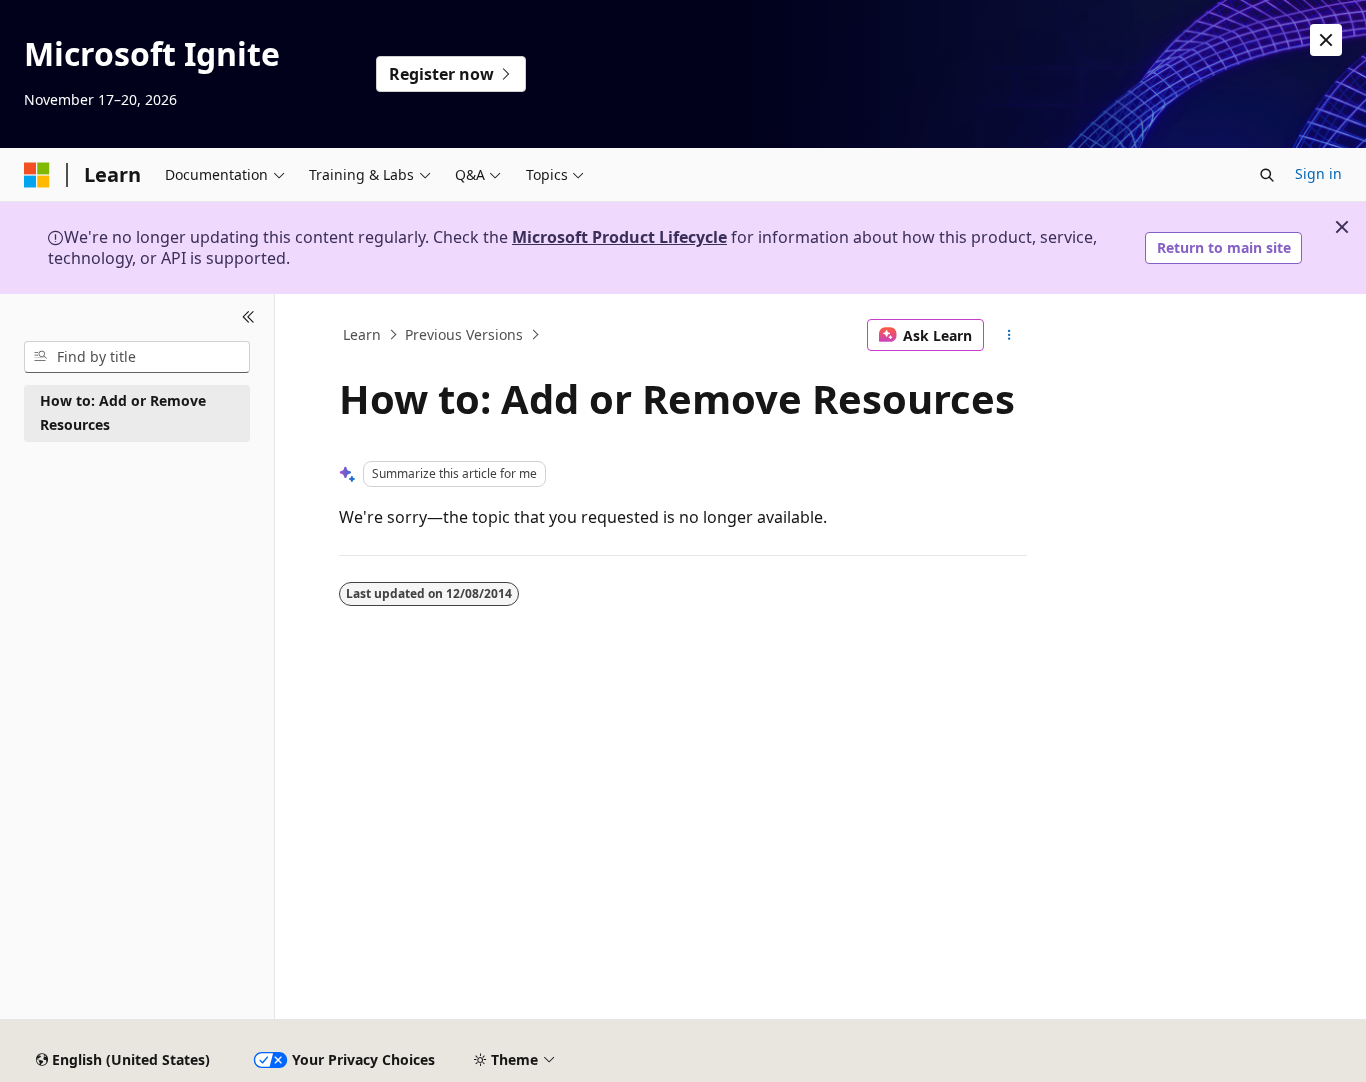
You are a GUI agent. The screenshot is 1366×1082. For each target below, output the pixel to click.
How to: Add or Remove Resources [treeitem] (123, 413)
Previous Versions (464, 334)
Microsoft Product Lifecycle (619, 237)
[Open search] (1267, 175)
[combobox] (137, 357)
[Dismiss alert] (1326, 40)
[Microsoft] (37, 175)
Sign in (1318, 173)
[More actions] (1009, 335)
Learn (362, 334)
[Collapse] (248, 318)
